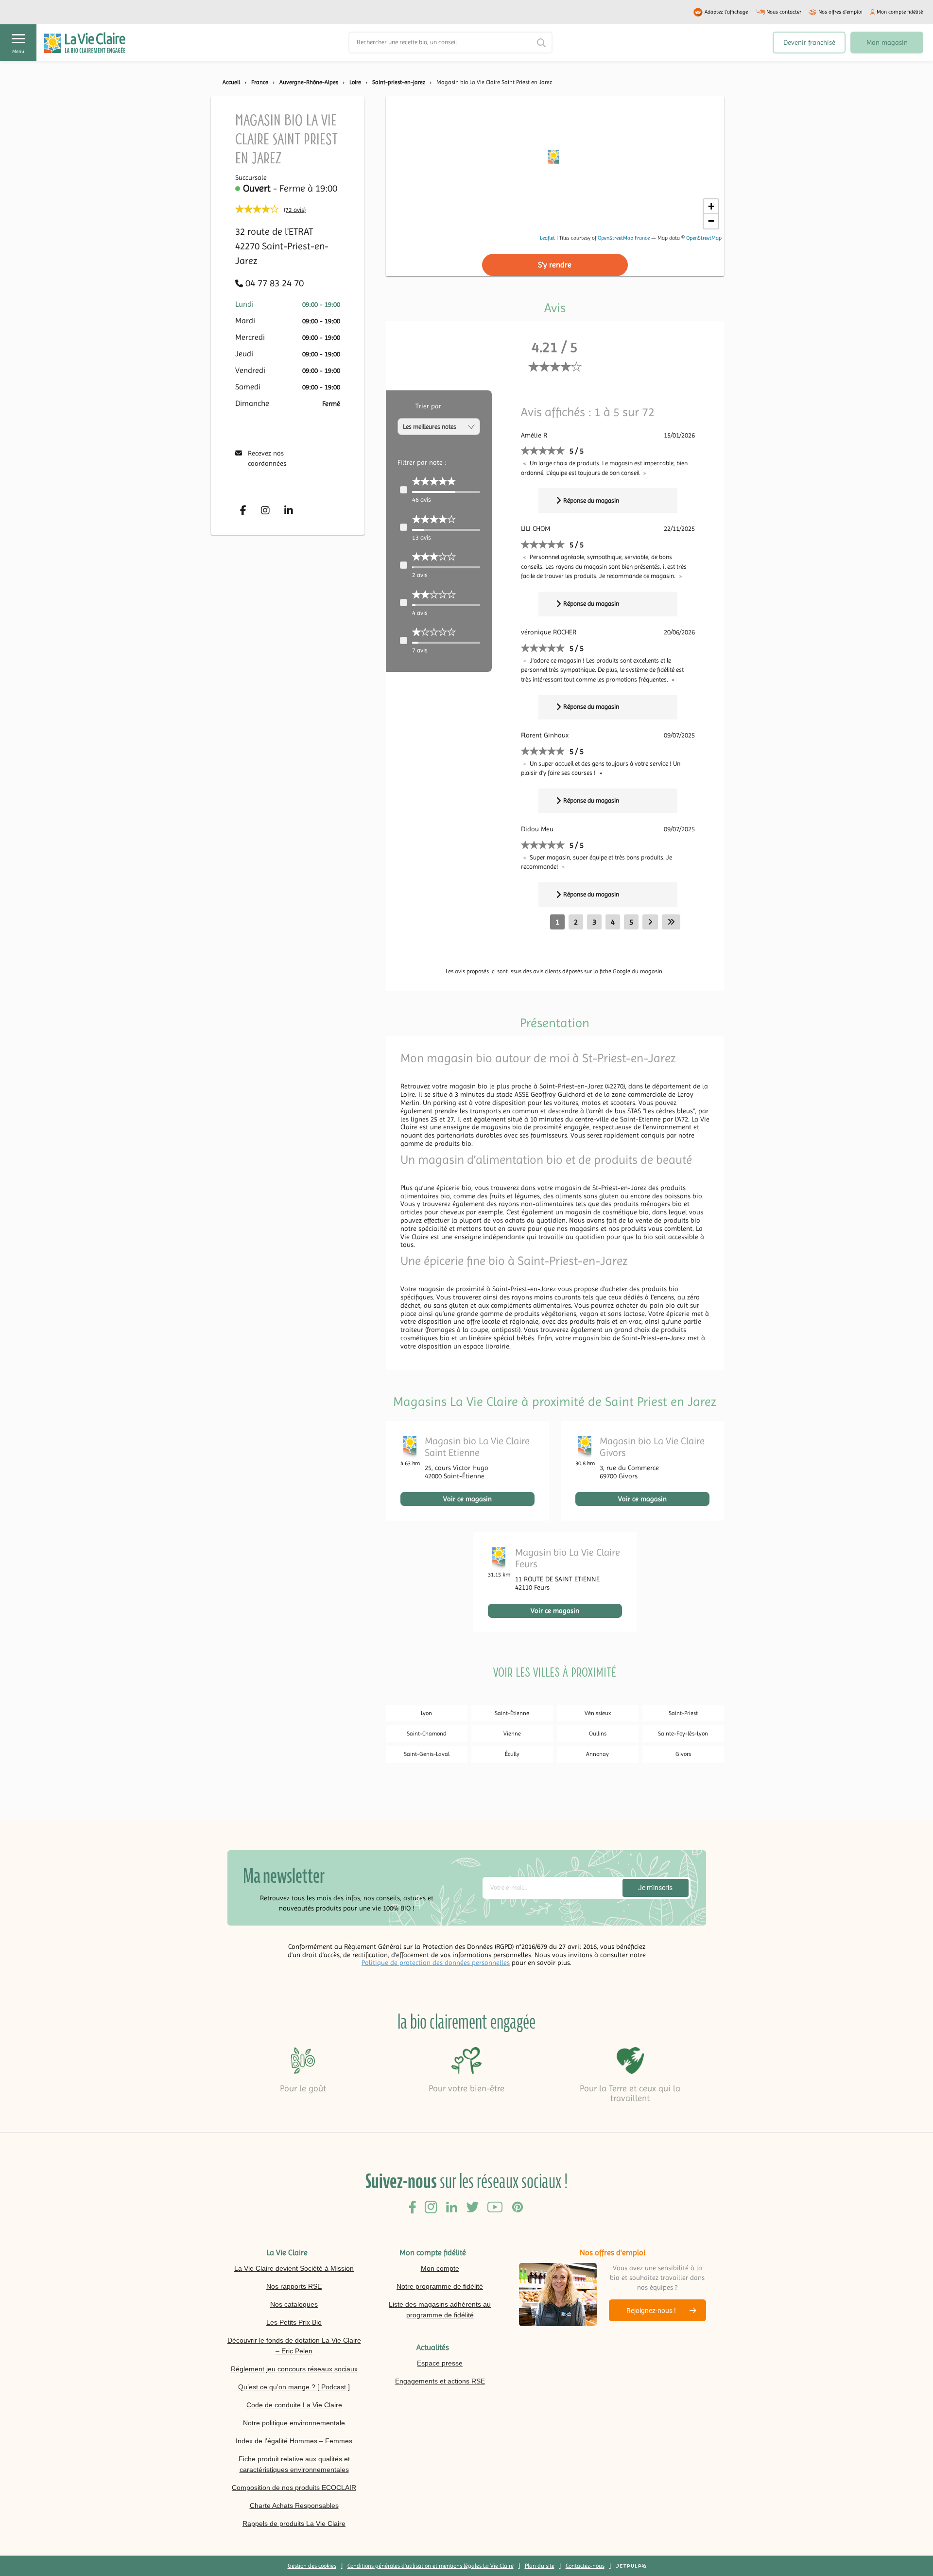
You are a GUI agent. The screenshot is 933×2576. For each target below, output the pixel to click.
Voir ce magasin (467, 1499)
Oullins (598, 1734)
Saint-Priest (683, 1713)
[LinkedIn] (289, 510)
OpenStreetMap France (624, 238)
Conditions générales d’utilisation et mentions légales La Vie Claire (431, 2566)
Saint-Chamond (427, 1734)
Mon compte (440, 2268)
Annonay (597, 1754)
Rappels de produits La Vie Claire (294, 2523)
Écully (512, 1754)
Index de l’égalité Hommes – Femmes (294, 2441)
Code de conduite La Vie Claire (294, 2405)
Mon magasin (887, 42)
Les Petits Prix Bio (294, 2322)
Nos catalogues (294, 2304)
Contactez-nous (585, 2566)
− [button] (711, 221)
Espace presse (440, 2363)
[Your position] (555, 159)
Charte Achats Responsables (294, 2506)
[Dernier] (671, 922)
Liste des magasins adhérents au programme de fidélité (440, 2310)
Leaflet (547, 238)
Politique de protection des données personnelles (436, 1963)
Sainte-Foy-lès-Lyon (683, 1734)
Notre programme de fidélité (440, 2286)
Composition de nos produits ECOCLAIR (294, 2488)
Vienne (512, 1734)
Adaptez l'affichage (726, 12)
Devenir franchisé (809, 42)
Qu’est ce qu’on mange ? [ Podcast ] (294, 2387)
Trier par (428, 406)
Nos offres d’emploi (840, 12)
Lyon (426, 1713)
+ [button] (711, 206)
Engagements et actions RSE (440, 2381)
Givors (683, 1754)
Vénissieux (598, 1713)
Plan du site (540, 2566)
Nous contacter (784, 12)
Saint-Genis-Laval (427, 1754)
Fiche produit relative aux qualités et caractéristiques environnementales (294, 2464)
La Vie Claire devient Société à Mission (294, 2268)
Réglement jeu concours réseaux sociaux (294, 2369)
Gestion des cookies (312, 2566)
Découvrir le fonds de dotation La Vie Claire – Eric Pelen (294, 2346)
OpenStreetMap (704, 238)
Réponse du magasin (591, 500)
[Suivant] (650, 922)
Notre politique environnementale (294, 2423)
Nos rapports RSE (294, 2286)
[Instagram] (265, 510)
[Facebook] (243, 510)
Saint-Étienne (512, 1713)
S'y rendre (555, 265)
